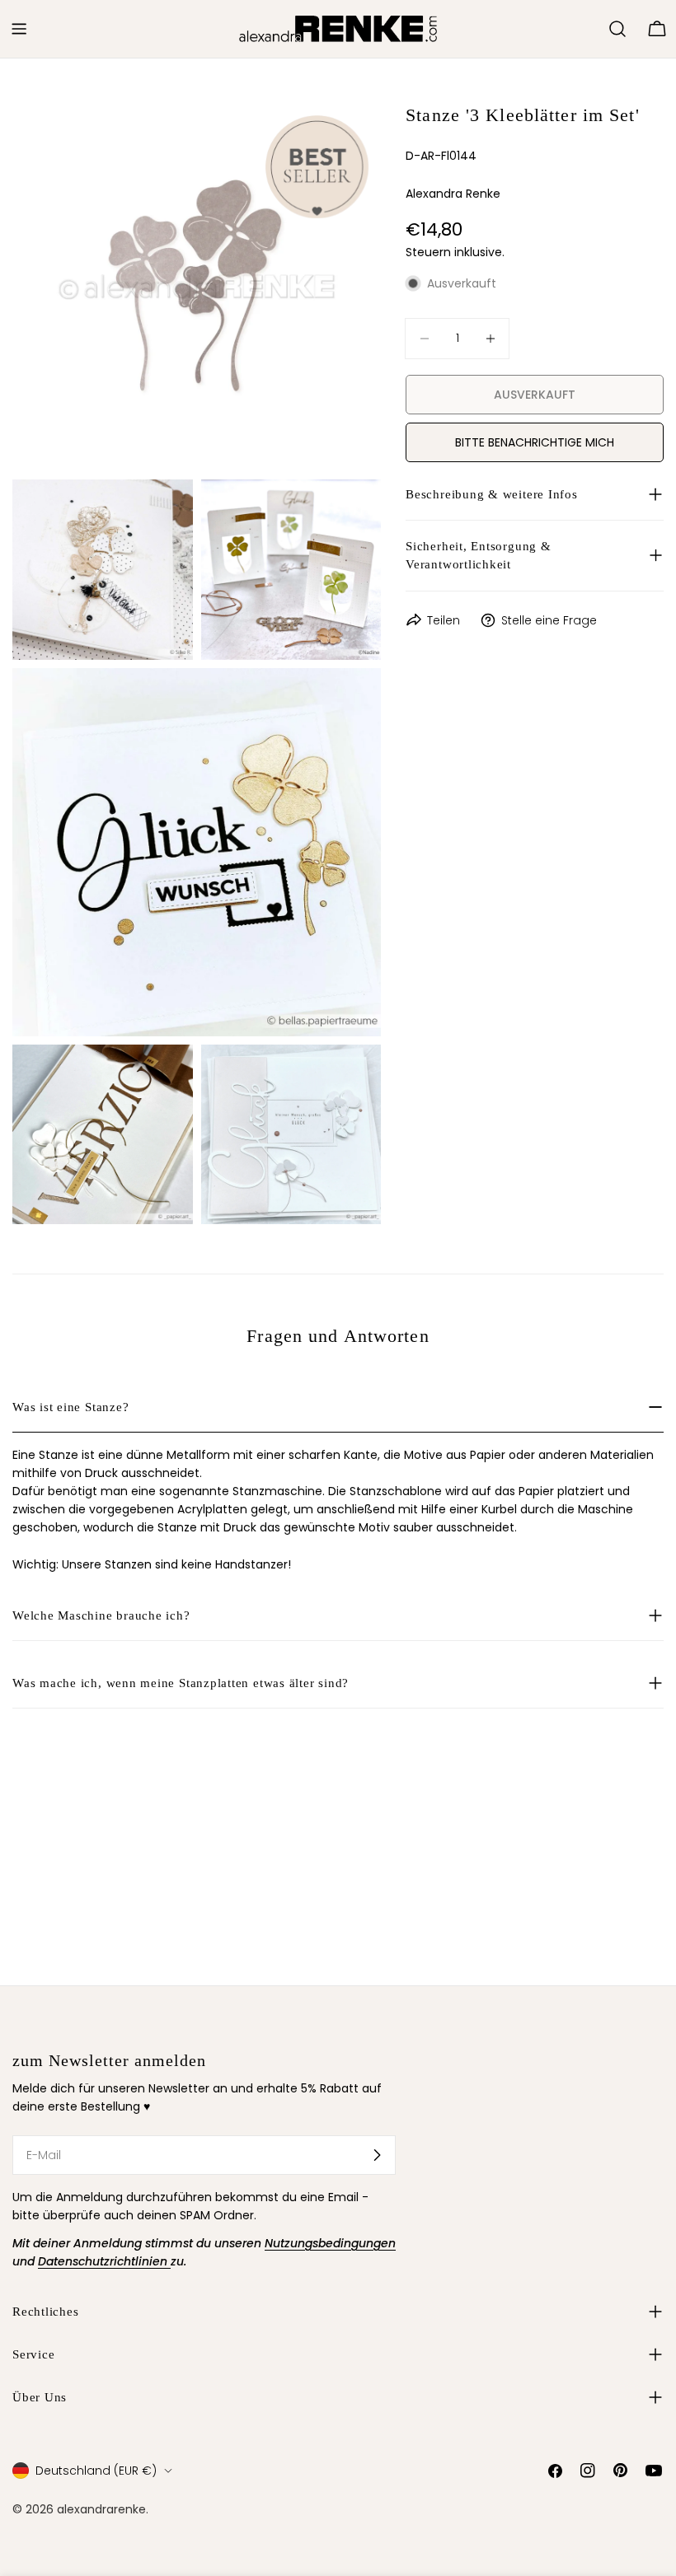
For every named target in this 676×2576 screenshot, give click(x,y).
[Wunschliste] (589, 29)
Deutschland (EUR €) (96, 2471)
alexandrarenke (101, 2509)
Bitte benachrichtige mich (535, 442)
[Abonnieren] (377, 2155)
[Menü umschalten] (19, 29)
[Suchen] (617, 29)
